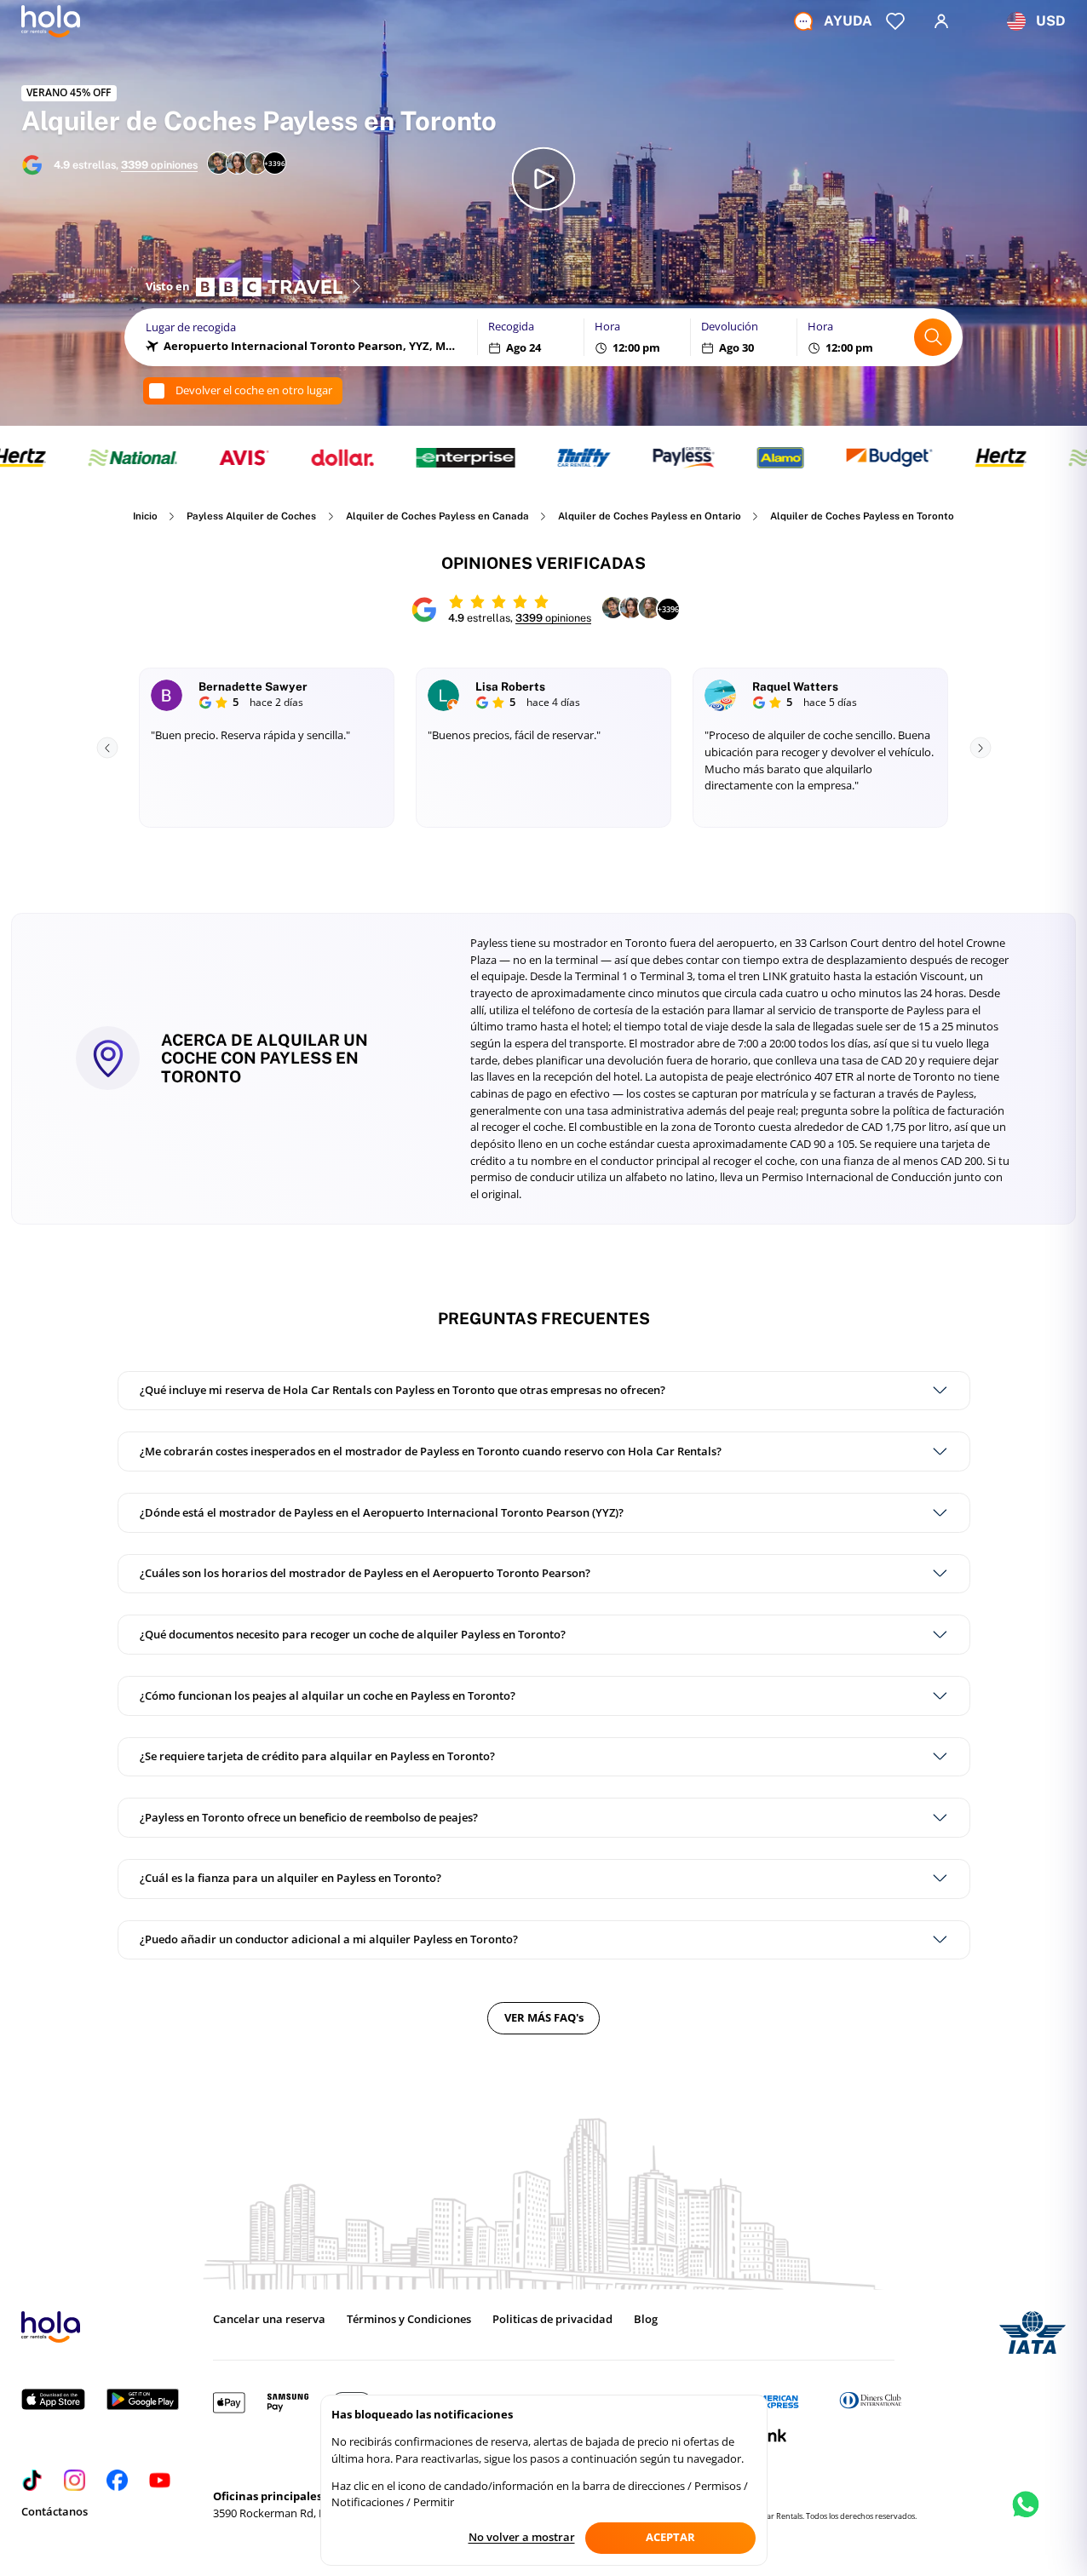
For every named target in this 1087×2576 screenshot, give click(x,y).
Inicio (145, 516)
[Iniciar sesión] (941, 21)
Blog (646, 2319)
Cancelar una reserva (269, 2319)
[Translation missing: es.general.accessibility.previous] (107, 748)
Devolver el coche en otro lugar (254, 390)
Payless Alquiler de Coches (251, 516)
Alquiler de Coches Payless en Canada (437, 516)
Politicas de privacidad (552, 2319)
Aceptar (670, 2537)
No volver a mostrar (522, 2537)
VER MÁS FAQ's (544, 2017)
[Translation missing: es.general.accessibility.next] (980, 748)
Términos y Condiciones (409, 2319)
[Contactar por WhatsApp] (1026, 2519)
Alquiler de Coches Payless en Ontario (650, 516)
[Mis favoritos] (895, 21)
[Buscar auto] (933, 337)
